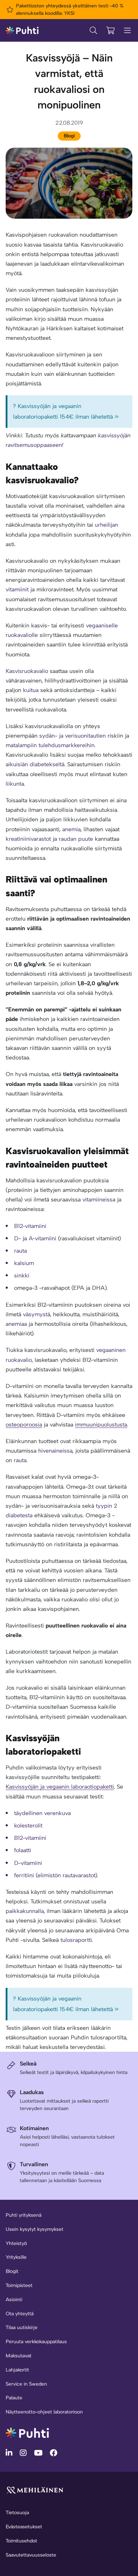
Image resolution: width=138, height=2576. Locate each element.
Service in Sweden (26, 2384)
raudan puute (76, 839)
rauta (20, 1460)
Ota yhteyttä (20, 2314)
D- (18, 1238)
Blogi (69, 136)
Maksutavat (19, 2356)
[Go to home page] (27, 2432)
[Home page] (22, 30)
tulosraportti (76, 1940)
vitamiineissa (99, 1200)
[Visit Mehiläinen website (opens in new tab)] (35, 2490)
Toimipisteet (19, 2285)
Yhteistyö (16, 2243)
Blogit (12, 2271)
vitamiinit (17, 589)
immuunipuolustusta (101, 1425)
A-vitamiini (42, 1238)
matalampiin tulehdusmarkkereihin (50, 745)
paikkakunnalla (25, 1911)
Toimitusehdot (21, 2541)
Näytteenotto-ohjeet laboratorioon (44, 2412)
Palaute (14, 2398)
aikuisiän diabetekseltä (35, 764)
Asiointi (14, 2300)
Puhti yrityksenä (24, 2215)
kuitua (31, 690)
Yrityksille (16, 2257)
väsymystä (37, 1314)
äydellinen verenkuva (44, 1813)
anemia (71, 829)
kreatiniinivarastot (28, 839)
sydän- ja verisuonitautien (73, 736)
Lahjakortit (17, 2370)
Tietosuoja (17, 2513)
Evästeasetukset (24, 2527)
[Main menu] (127, 30)
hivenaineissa (55, 1451)
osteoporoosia (24, 1425)
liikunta (15, 784)
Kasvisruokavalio (27, 671)
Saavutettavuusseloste (31, 2555)
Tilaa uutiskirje (22, 2327)
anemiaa (16, 1324)
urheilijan (107, 525)
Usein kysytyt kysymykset (34, 2229)
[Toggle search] (93, 30)
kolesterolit (28, 1825)
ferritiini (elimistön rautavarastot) (56, 1875)
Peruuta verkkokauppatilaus (36, 2342)
